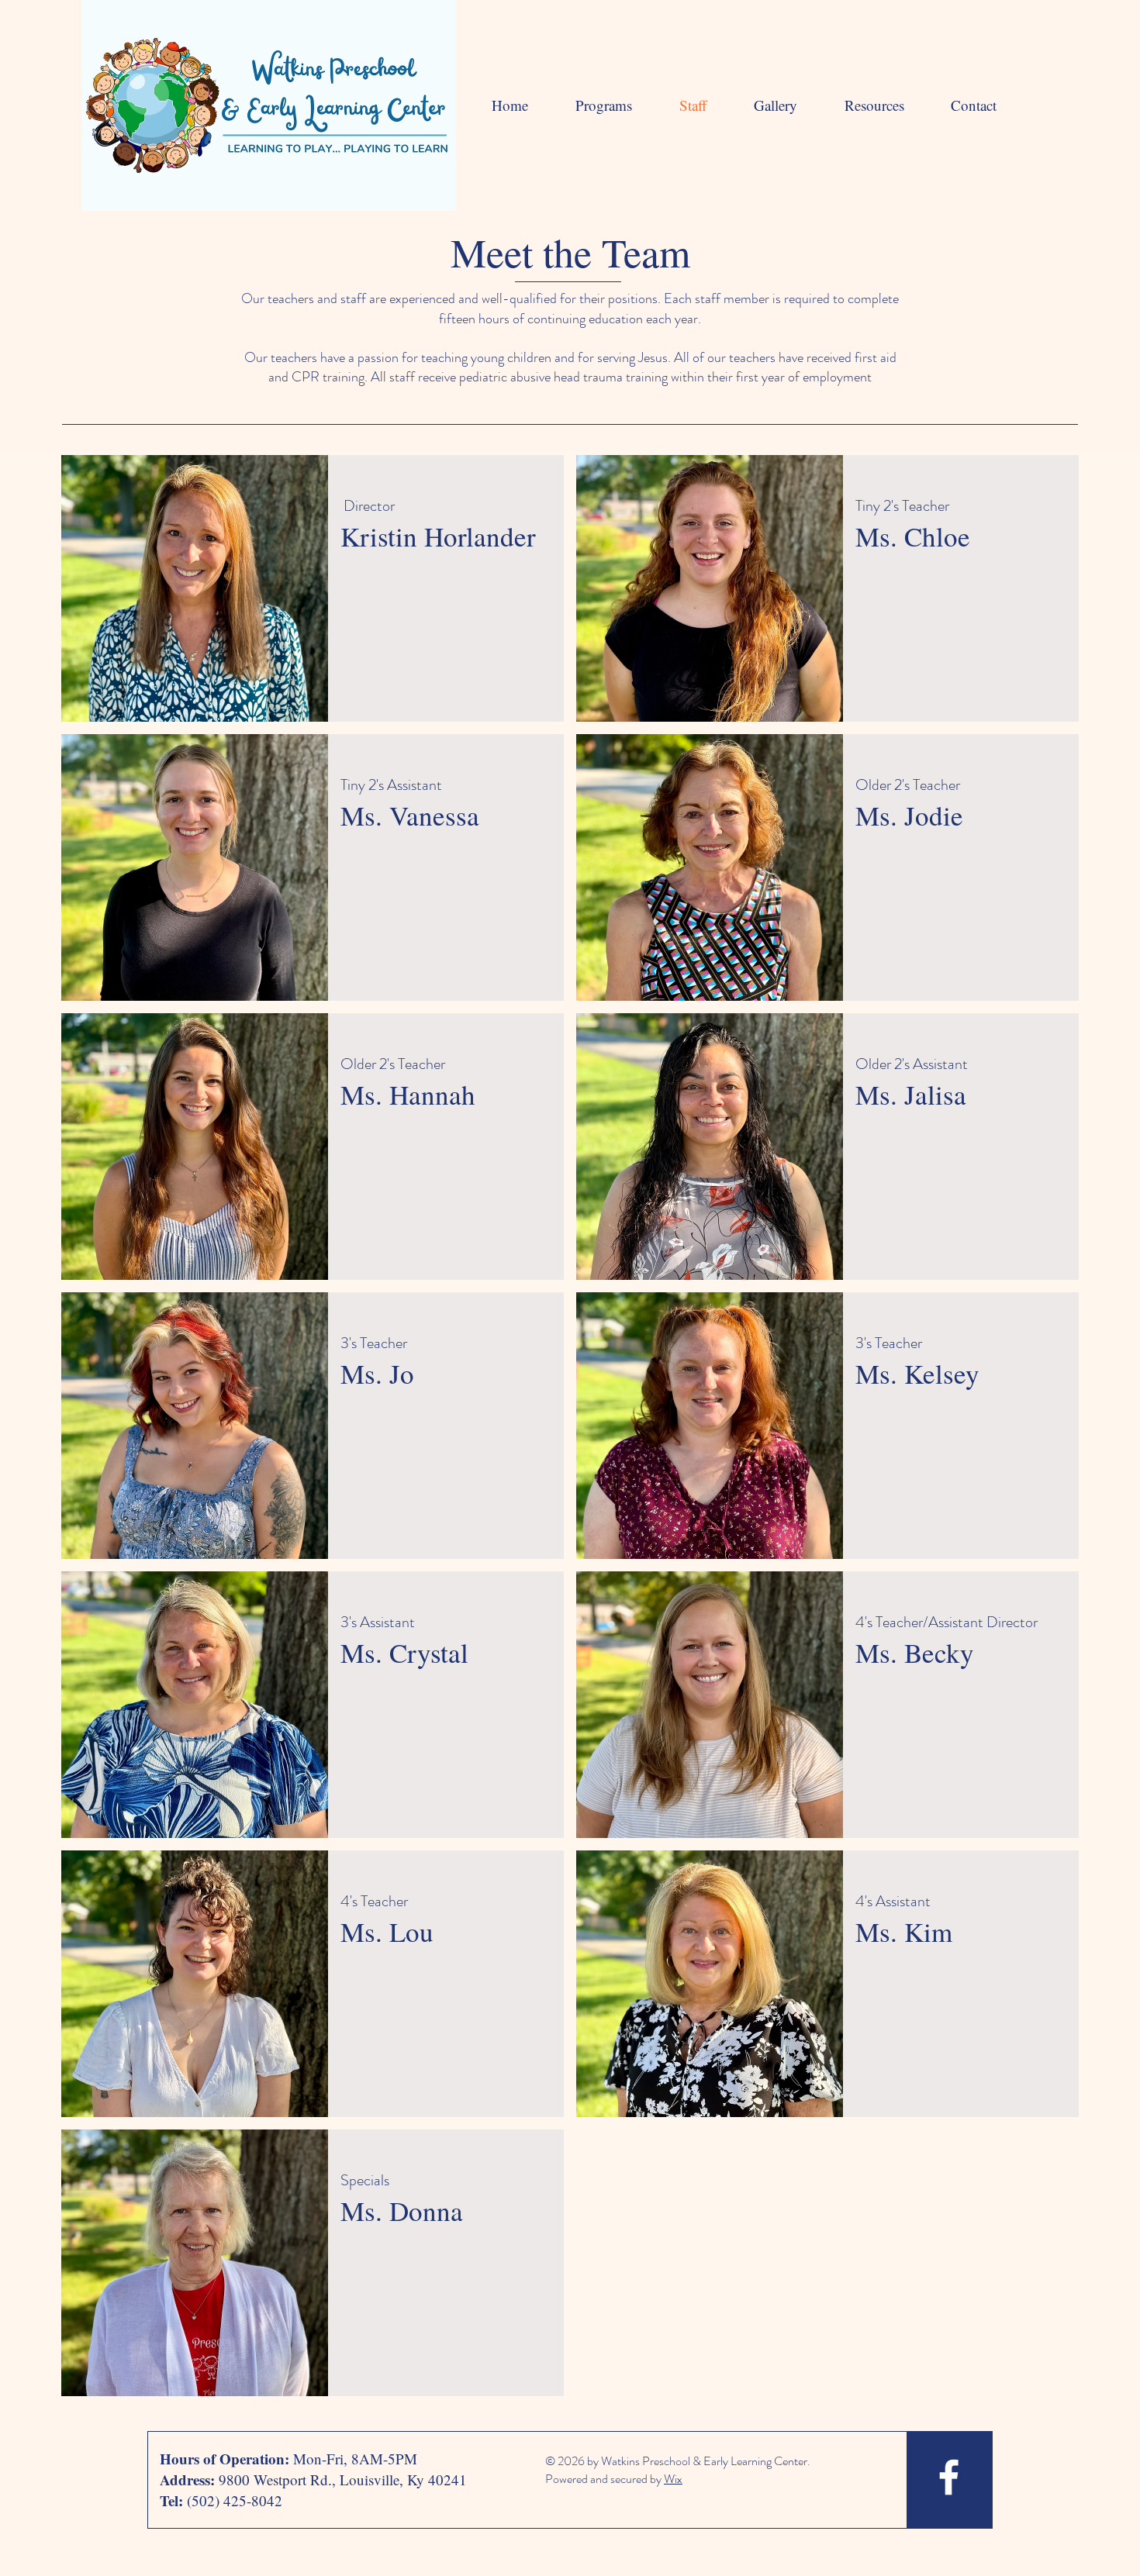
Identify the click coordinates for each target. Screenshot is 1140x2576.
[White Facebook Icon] (949, 2477)
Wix (673, 2479)
